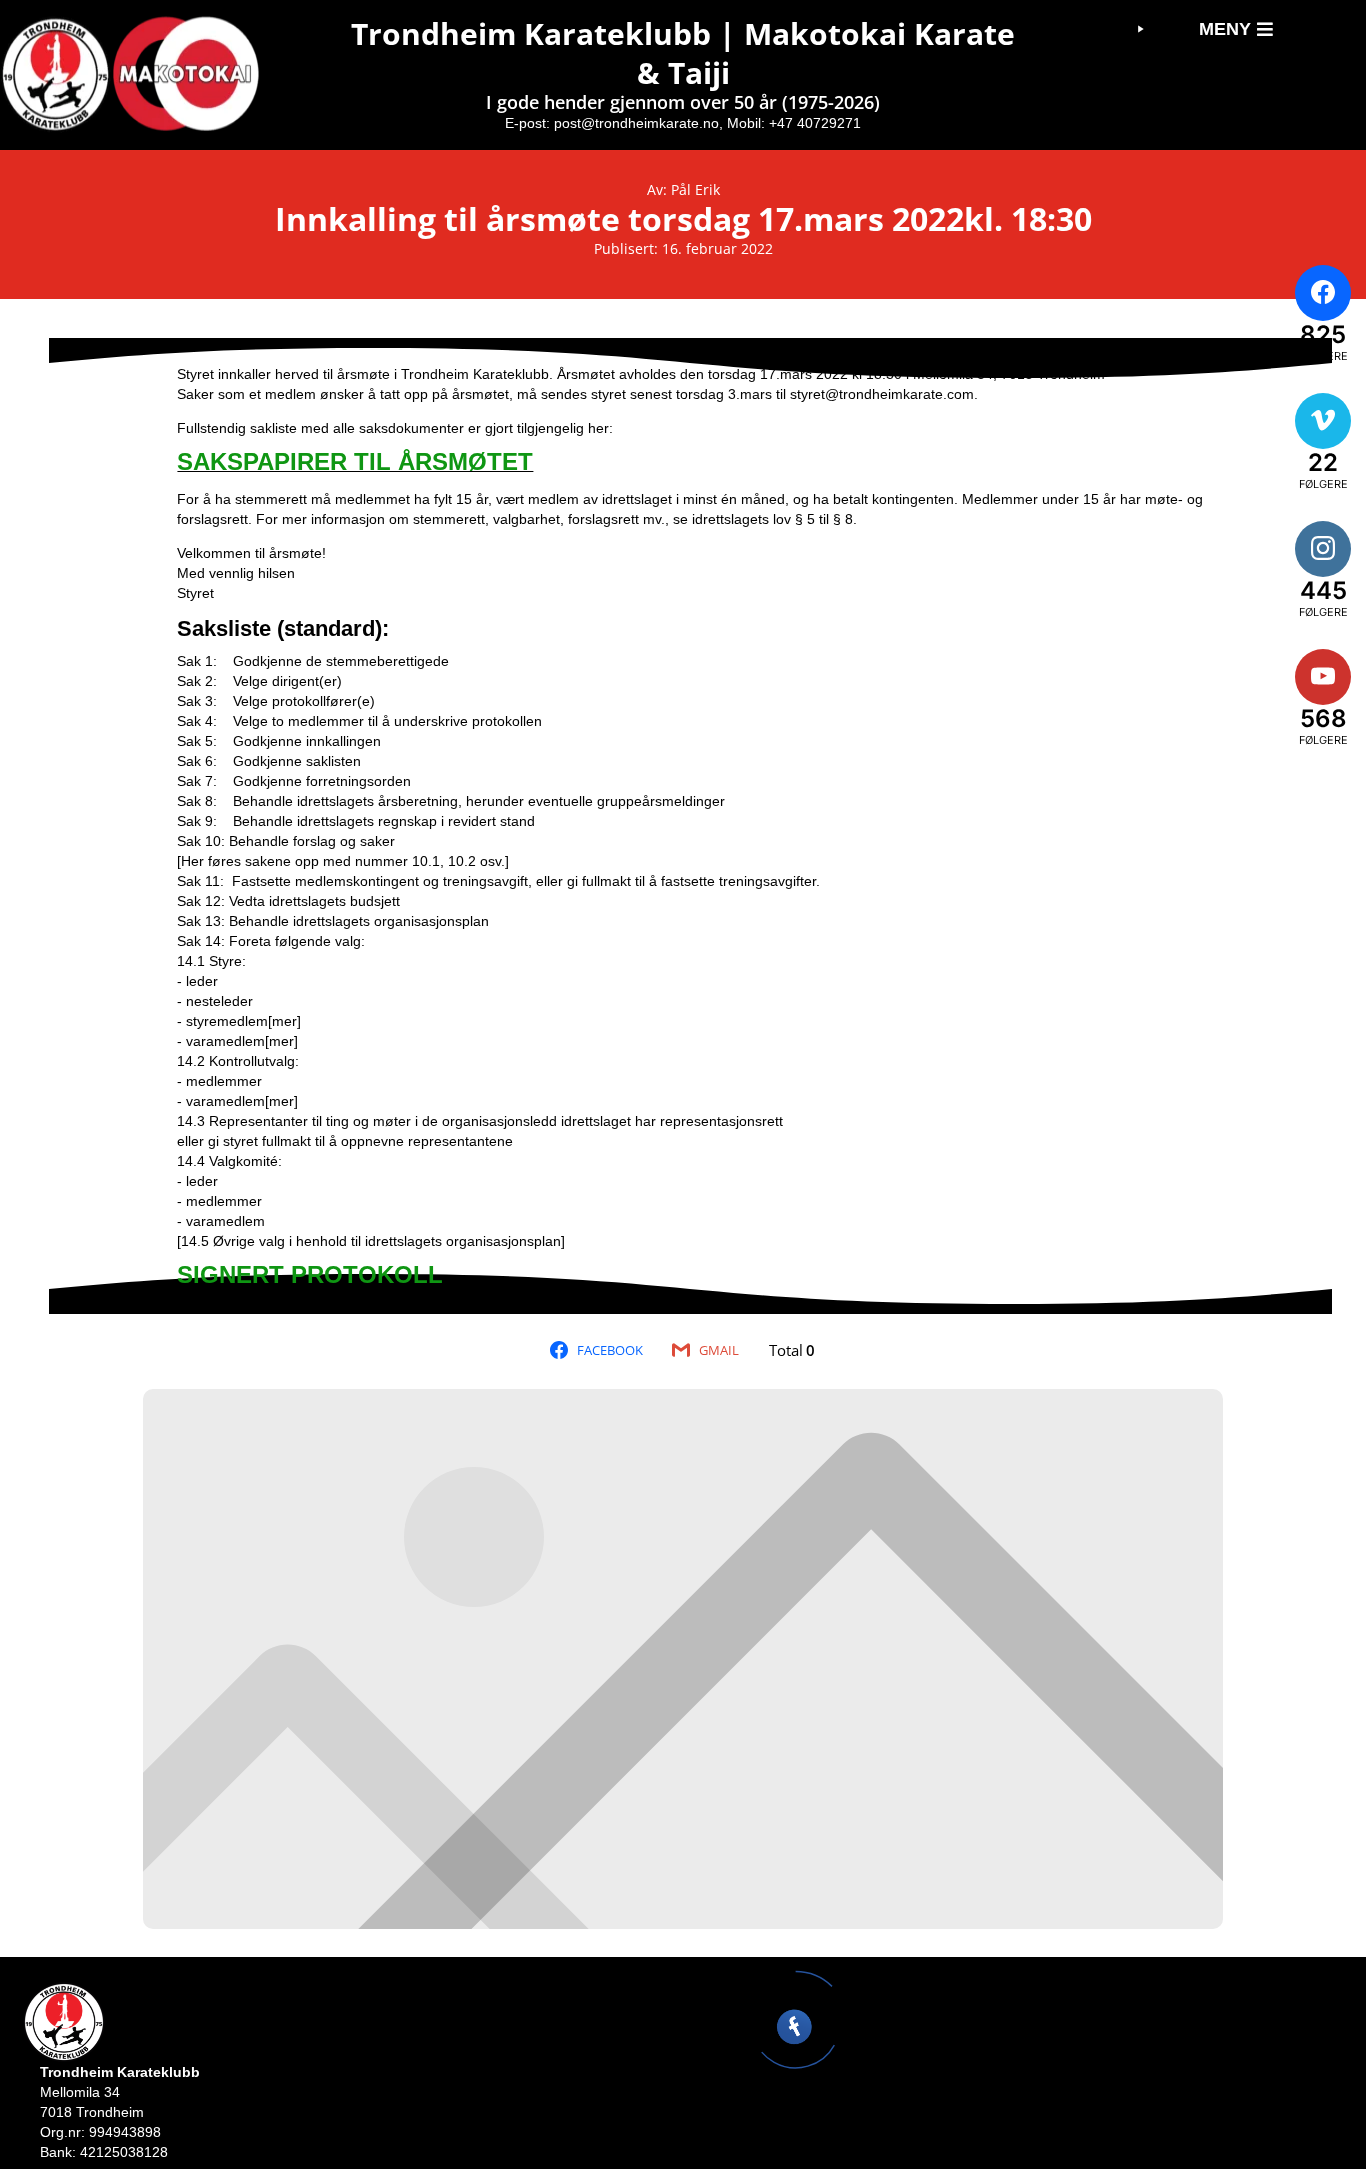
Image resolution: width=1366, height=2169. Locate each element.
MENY (1225, 29)
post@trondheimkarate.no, (638, 123)
